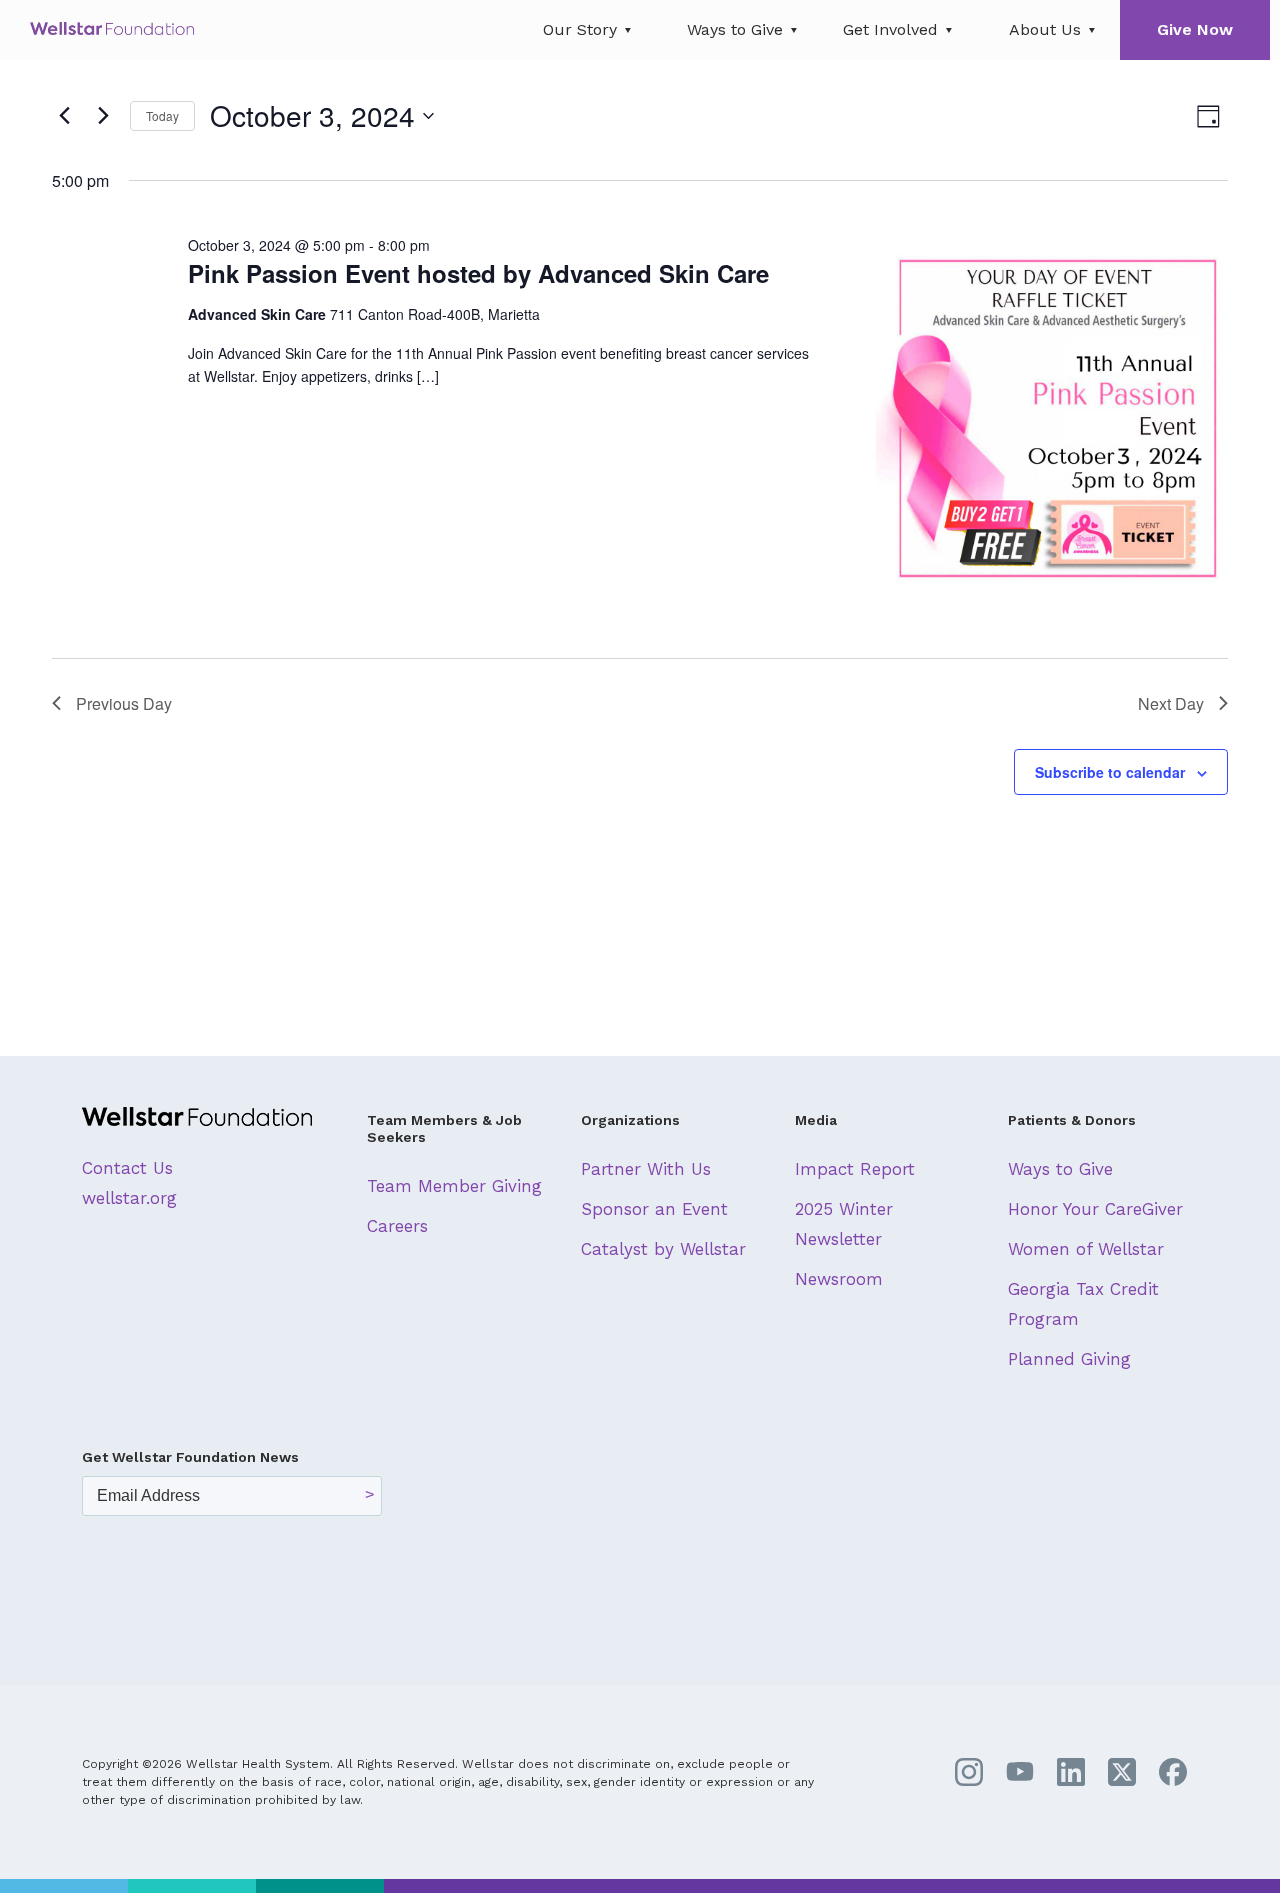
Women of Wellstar (1086, 1249)
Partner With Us (646, 1169)
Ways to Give (735, 29)
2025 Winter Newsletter (844, 1224)
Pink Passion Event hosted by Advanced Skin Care (478, 273)
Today (162, 115)
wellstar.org (129, 1198)
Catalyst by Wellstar (663, 1249)
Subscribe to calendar (1110, 772)
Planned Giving (1069, 1359)
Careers (397, 1226)
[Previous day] (64, 116)
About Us (1045, 29)
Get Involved (890, 29)
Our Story (580, 29)
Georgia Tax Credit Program (1083, 1304)
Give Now (1195, 29)
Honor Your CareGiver (1095, 1209)
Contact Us (127, 1168)
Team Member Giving (454, 1186)
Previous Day (124, 703)
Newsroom (839, 1279)
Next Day (1171, 703)
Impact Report (855, 1169)
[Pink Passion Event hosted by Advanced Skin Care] (1048, 414)
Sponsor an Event (654, 1209)
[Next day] (103, 116)
